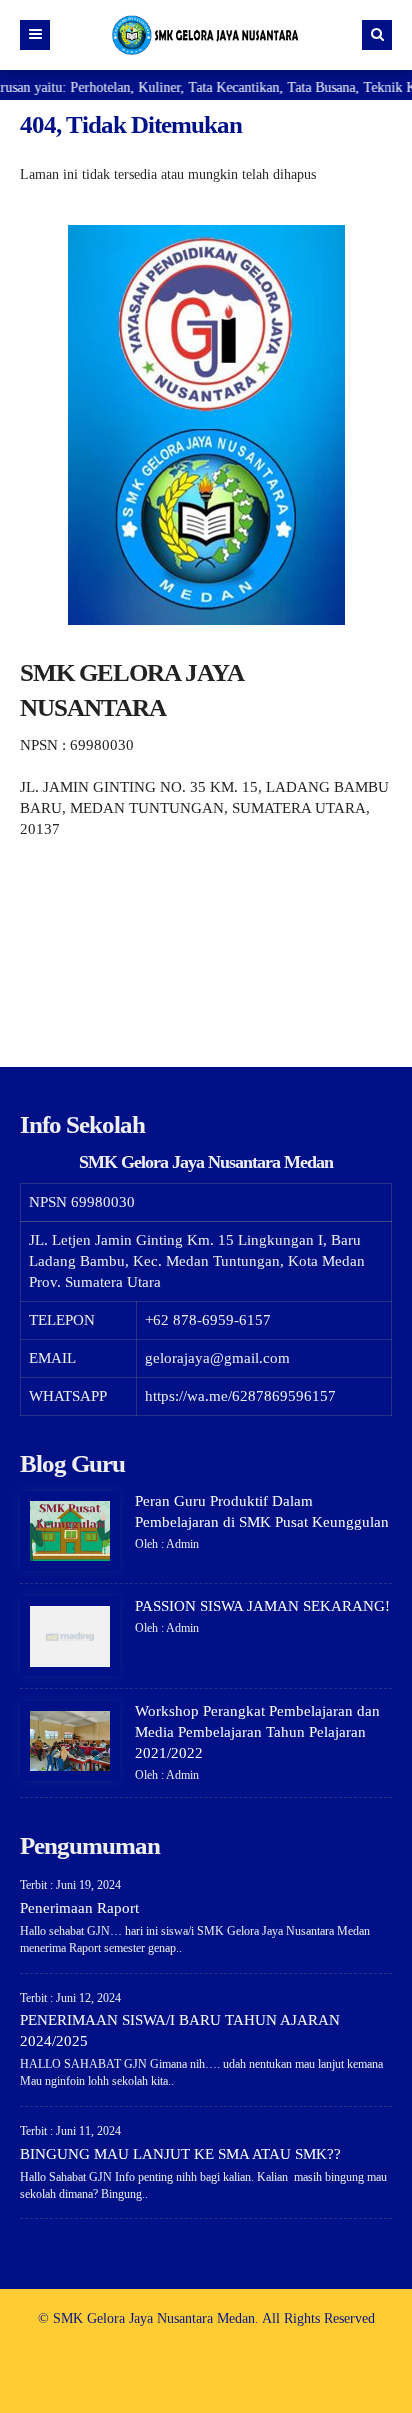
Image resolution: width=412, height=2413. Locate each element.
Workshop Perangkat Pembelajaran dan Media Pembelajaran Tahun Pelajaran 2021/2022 (257, 1732)
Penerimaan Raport (79, 1908)
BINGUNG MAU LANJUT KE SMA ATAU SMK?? (180, 2154)
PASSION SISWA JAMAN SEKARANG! (262, 1606)
